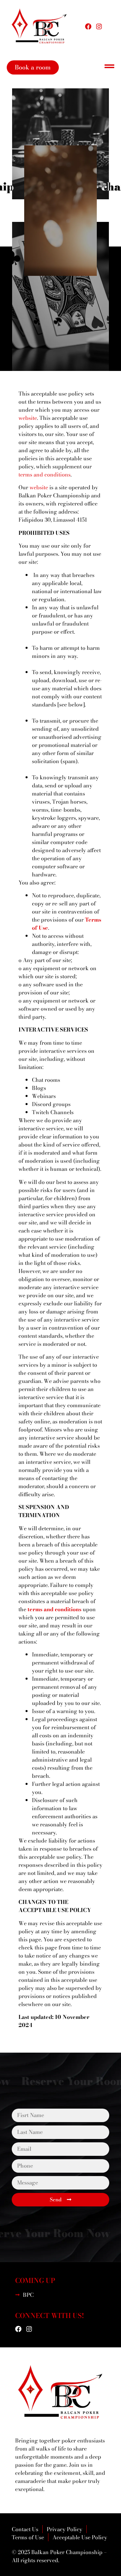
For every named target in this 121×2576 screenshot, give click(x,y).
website (39, 487)
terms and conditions (54, 1609)
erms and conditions (45, 474)
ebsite (30, 418)
